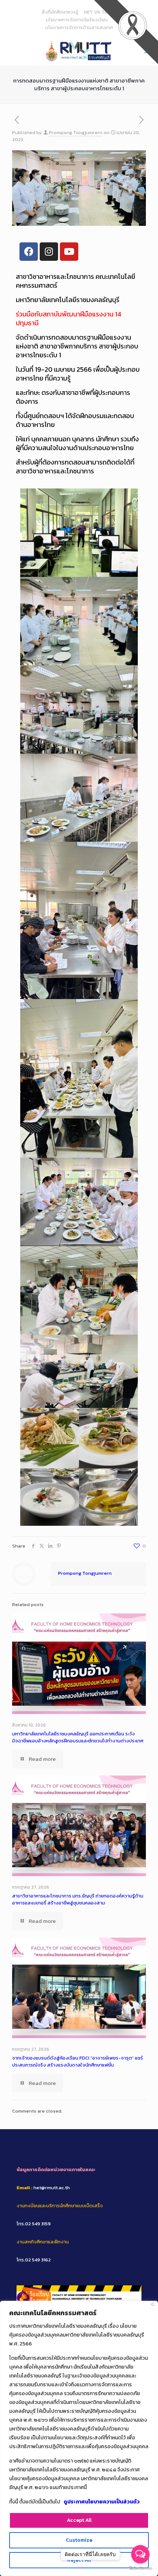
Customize (79, 2540)
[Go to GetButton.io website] (140, 2568)
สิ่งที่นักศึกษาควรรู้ (60, 12)
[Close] (153, 2304)
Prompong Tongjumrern (76, 132)
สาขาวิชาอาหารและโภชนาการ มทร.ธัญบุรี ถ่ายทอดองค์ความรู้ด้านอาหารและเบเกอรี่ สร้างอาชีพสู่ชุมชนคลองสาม (78, 1899)
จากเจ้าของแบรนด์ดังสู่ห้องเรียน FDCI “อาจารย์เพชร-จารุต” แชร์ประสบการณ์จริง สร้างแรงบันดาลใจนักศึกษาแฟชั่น (78, 2061)
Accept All (79, 2520)
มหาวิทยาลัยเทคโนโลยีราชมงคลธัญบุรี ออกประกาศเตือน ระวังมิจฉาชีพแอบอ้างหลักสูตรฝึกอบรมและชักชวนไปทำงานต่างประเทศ (78, 1737)
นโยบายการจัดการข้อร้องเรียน (77, 20)
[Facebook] (29, 252)
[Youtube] (69, 252)
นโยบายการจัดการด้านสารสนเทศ (79, 27)
